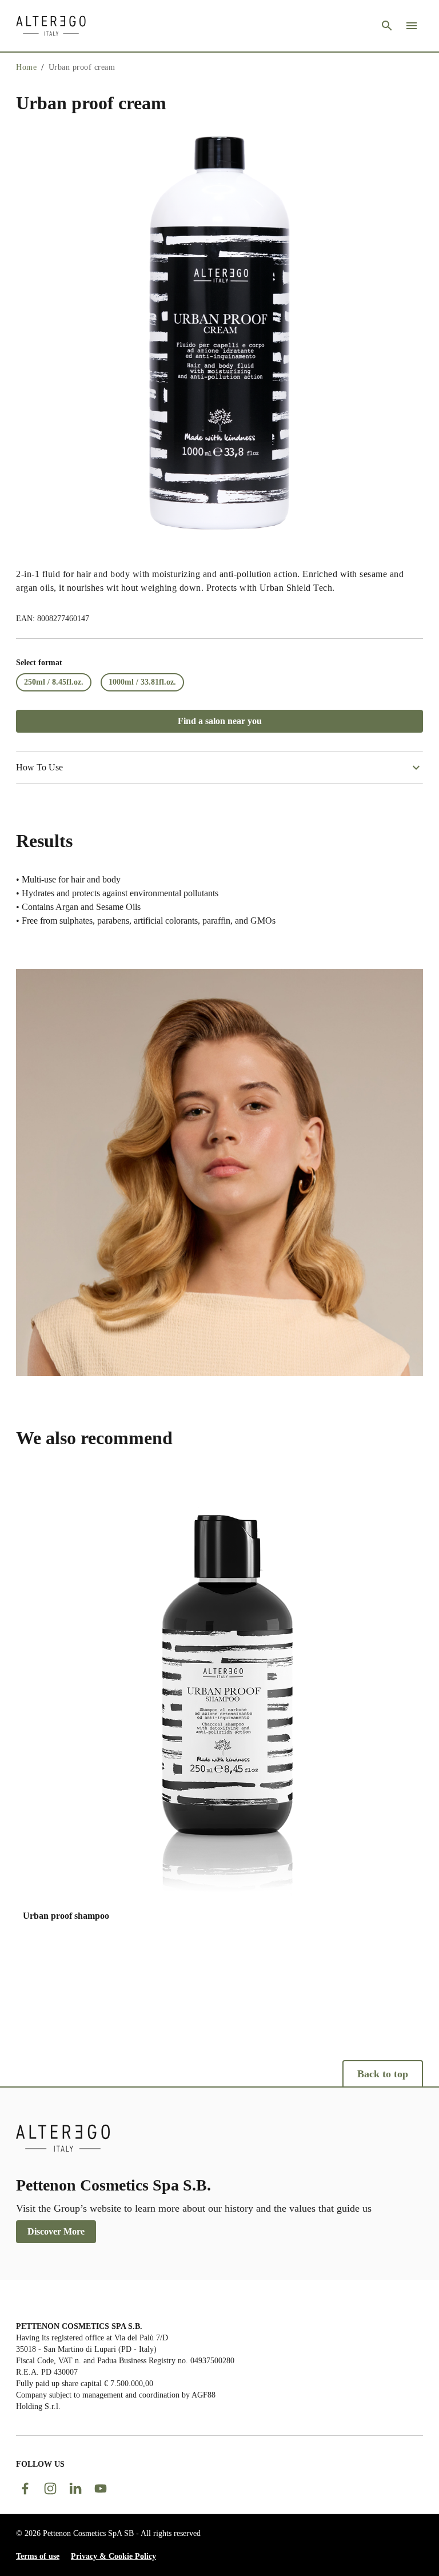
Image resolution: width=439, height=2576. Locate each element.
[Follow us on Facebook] (25, 2488)
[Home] (51, 26)
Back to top (383, 2074)
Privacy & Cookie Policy (113, 2556)
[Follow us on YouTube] (101, 2488)
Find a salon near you (220, 721)
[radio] (54, 682)
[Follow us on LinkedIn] (75, 2488)
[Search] (387, 26)
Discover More (56, 2231)
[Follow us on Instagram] (50, 2488)
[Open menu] (412, 26)
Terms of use (38, 2556)
